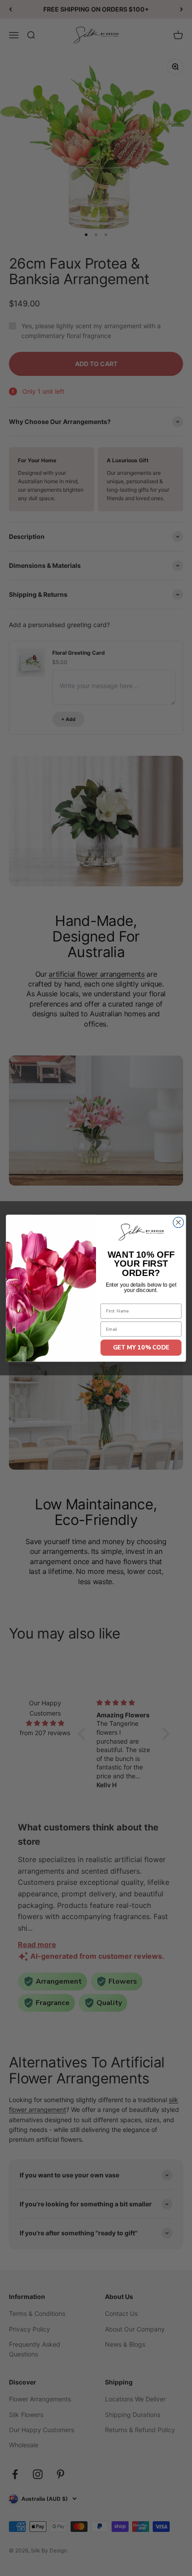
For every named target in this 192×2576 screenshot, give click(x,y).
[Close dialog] (179, 1222)
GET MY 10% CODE (141, 1347)
